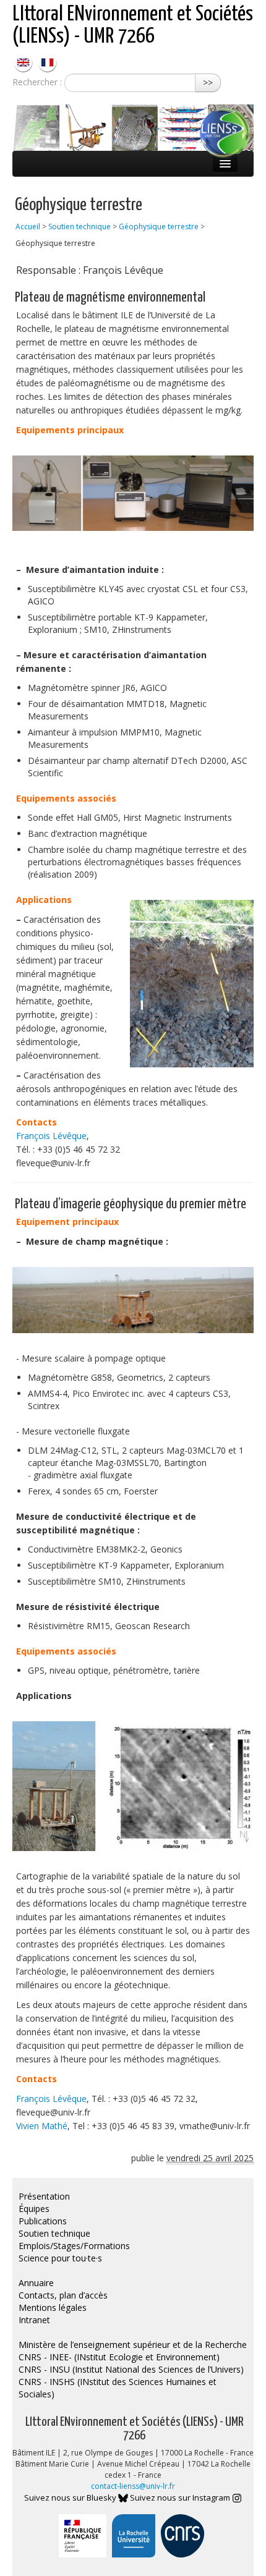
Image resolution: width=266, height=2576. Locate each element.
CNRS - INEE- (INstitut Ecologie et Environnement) (119, 2357)
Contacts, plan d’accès (63, 2295)
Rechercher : (37, 82)
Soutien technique (79, 227)
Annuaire (36, 2283)
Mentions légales (53, 2307)
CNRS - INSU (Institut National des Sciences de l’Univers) (131, 2369)
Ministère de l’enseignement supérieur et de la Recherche (133, 2345)
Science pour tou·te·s (60, 2258)
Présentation (44, 2196)
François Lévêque (51, 1136)
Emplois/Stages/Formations (74, 2246)
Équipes (34, 2209)
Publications (43, 2221)
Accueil (28, 227)
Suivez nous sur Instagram (181, 2498)
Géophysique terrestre (159, 227)
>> (208, 83)
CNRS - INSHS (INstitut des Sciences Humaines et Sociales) (118, 2388)
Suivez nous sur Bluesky (71, 2498)
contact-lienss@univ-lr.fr (133, 2486)
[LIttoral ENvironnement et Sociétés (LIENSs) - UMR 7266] (24, 61)
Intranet (34, 2320)
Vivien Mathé (42, 2126)
